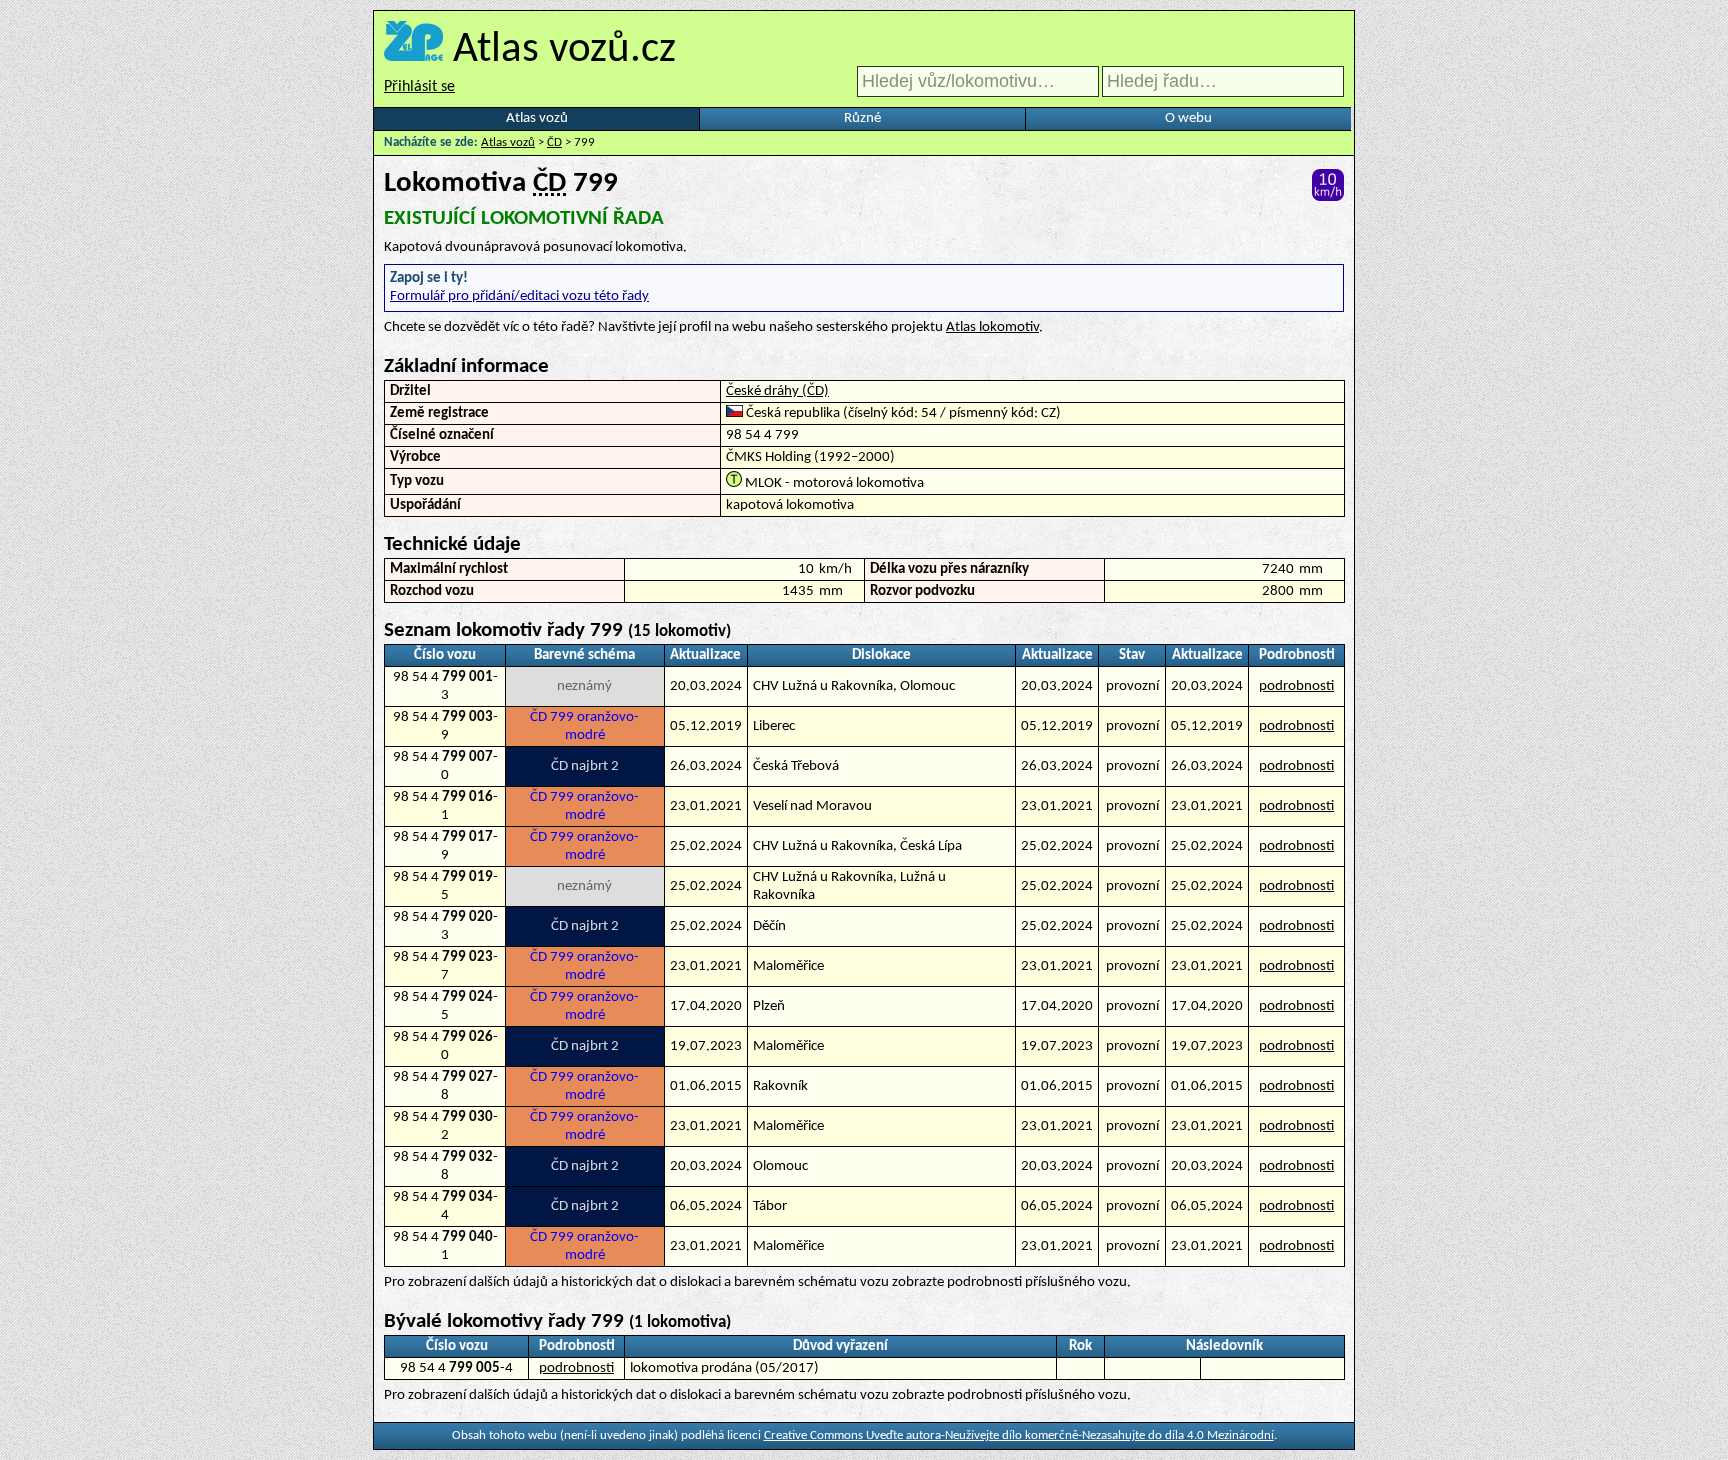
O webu (1188, 118)
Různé (862, 118)
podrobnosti (1296, 686)
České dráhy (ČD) (777, 391)
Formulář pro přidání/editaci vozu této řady (519, 296)
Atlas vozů (537, 118)
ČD (554, 142)
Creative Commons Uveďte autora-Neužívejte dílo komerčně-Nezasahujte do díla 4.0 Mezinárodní (1019, 1435)
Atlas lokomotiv (992, 327)
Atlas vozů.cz (564, 50)
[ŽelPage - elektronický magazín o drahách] (413, 50)
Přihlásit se (419, 87)
